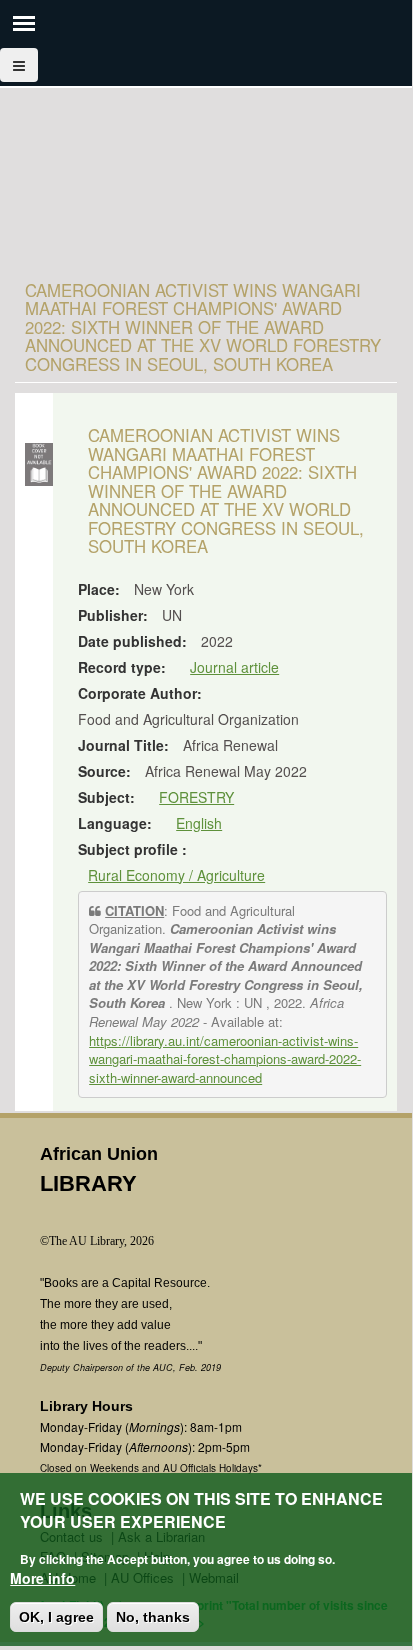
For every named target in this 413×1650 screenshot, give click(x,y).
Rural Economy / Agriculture (176, 875)
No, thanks (153, 1617)
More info (42, 1578)
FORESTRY (196, 797)
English (199, 823)
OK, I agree (56, 1617)
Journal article (234, 667)
